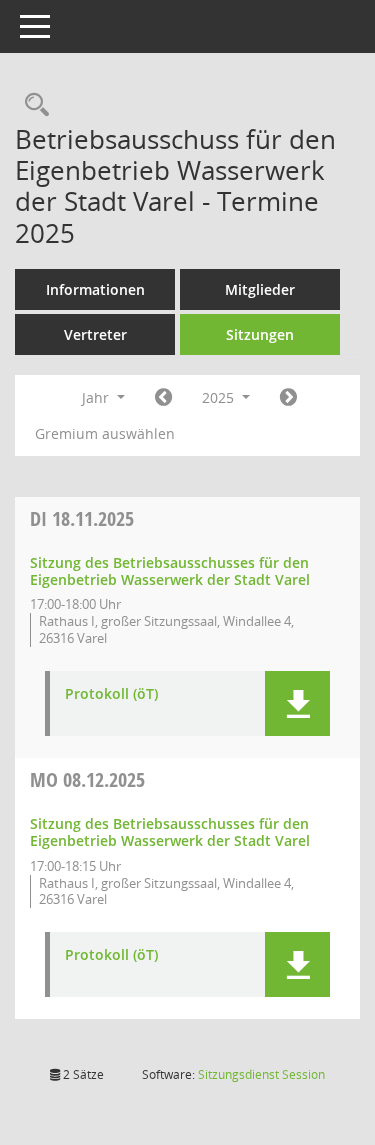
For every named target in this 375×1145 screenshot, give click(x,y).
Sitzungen (260, 334)
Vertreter (95, 334)
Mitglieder (260, 289)
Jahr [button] (97, 397)
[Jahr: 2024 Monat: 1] (163, 398)
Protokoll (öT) (111, 694)
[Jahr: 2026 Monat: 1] (288, 398)
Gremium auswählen (105, 433)
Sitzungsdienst (261, 1074)
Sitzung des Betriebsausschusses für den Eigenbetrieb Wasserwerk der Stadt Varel (170, 571)
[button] (297, 703)
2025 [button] (220, 397)
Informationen (95, 289)
